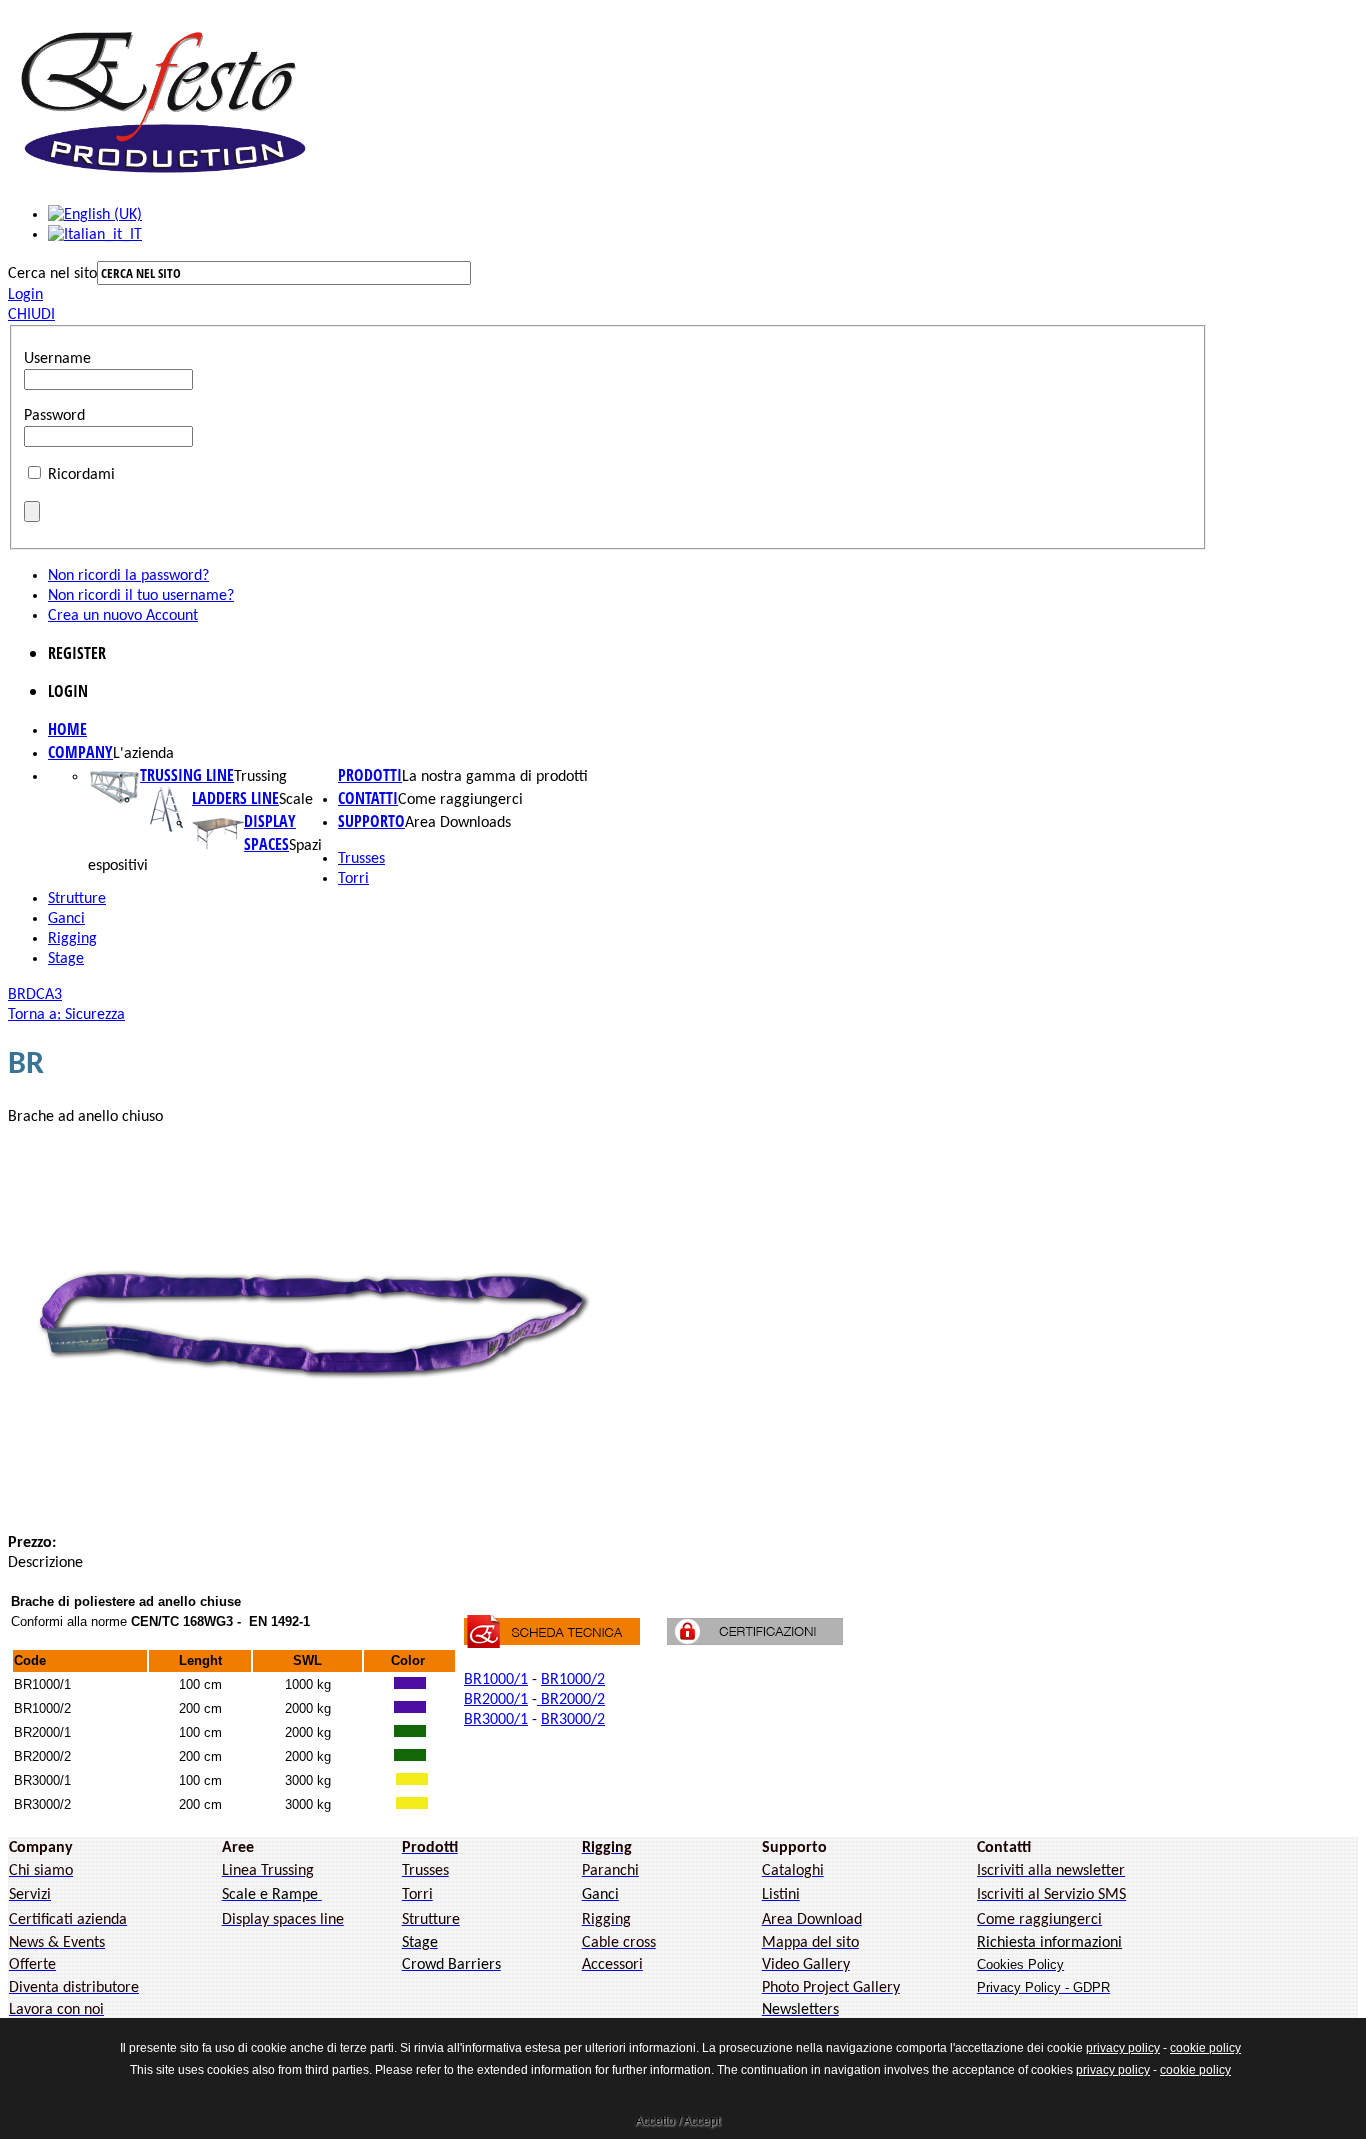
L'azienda (143, 754)
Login (25, 295)
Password (54, 416)
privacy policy (1123, 2048)
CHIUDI (31, 315)
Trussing (260, 777)
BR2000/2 (571, 1700)
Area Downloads (458, 823)
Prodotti (370, 775)
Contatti (368, 798)
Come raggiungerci (460, 800)
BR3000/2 (573, 1720)
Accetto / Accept (677, 2121)
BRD (22, 995)
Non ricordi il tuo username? (141, 596)
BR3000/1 (496, 1720)
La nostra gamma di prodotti (495, 777)
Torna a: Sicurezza (66, 1015)
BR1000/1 (496, 1680)
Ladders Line (235, 798)
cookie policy (1205, 2048)
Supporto (371, 821)
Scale (296, 800)
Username (57, 359)
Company (80, 752)
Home (67, 729)
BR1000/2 (573, 1680)
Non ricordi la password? (128, 576)
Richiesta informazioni (1049, 1943)
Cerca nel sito (52, 274)
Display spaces (270, 832)
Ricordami (81, 475)
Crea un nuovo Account (123, 616)
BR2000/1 (496, 1700)
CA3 (49, 995)
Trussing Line (187, 775)
